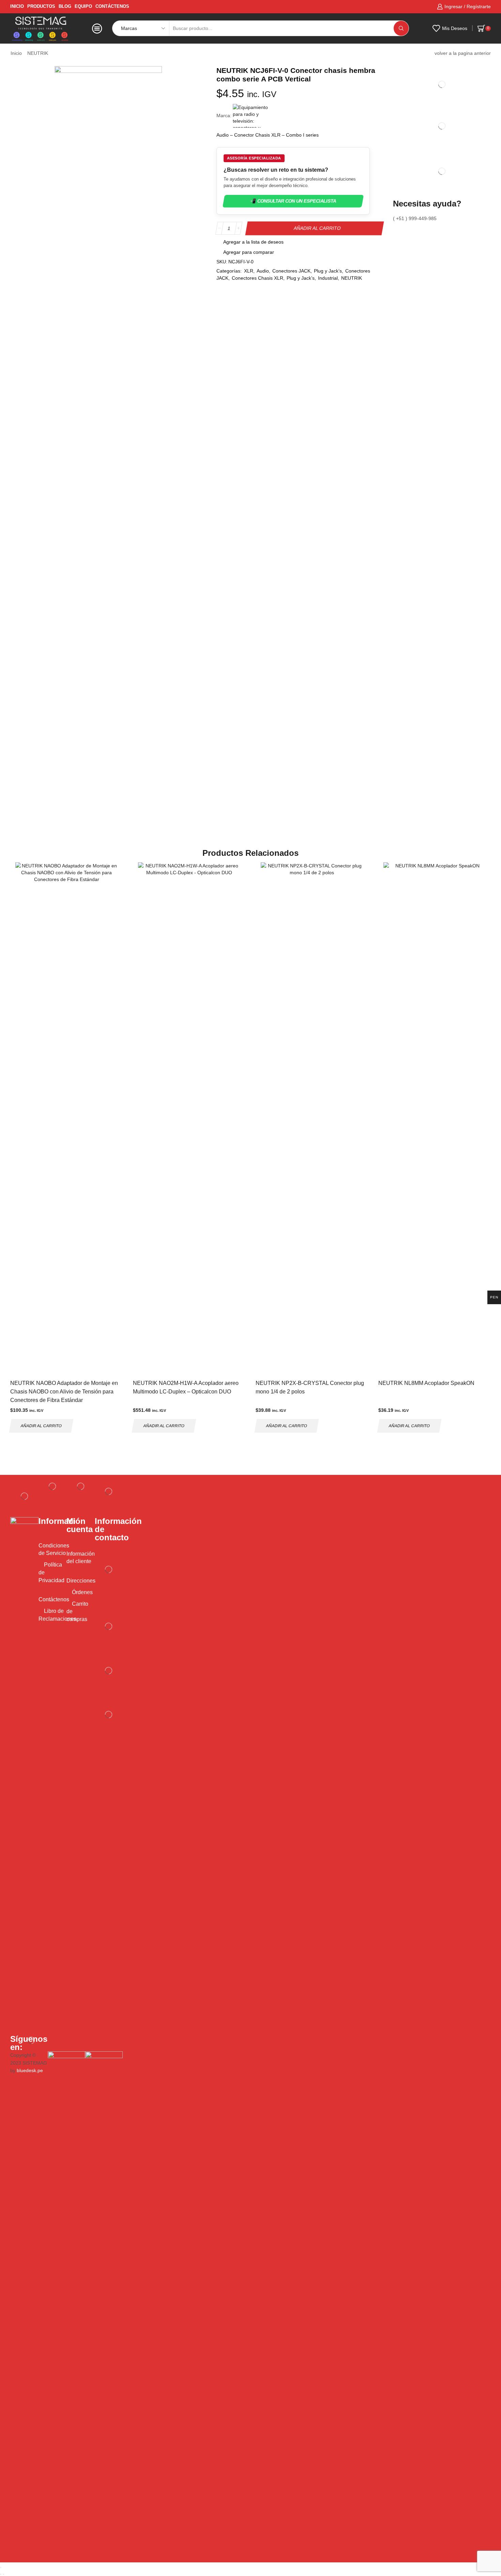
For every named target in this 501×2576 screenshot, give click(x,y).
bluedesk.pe (30, 2070)
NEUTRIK (38, 53)
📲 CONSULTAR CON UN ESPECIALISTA (293, 201)
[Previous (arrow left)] (1, 2574)
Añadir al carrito (317, 228)
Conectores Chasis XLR (257, 278)
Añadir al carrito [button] (41, 1425)
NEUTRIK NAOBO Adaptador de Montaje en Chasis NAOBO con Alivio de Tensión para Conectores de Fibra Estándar (64, 1392)
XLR (249, 271)
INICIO (17, 6)
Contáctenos (112, 6)
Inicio (16, 53)
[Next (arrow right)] (3, 2574)
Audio (263, 271)
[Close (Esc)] (1, 2567)
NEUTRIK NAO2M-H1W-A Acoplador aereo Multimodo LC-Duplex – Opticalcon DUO (186, 1387)
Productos (41, 6)
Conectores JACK (291, 271)
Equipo (83, 6)
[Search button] (401, 28)
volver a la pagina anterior (463, 53)
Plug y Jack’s (328, 271)
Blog (65, 6)
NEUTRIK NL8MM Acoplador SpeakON (426, 1383)
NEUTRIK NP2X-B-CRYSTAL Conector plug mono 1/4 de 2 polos (310, 1387)
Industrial (328, 278)
